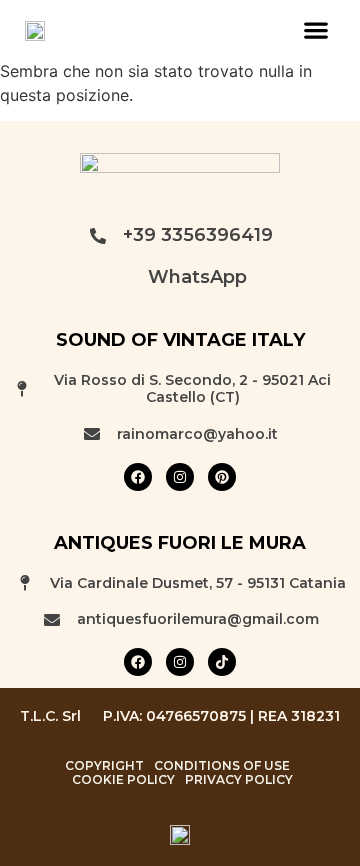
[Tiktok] (222, 662)
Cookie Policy (123, 780)
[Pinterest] (222, 477)
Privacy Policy (239, 780)
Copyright (104, 766)
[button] (315, 29)
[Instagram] (180, 477)
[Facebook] (138, 477)
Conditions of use (222, 766)
